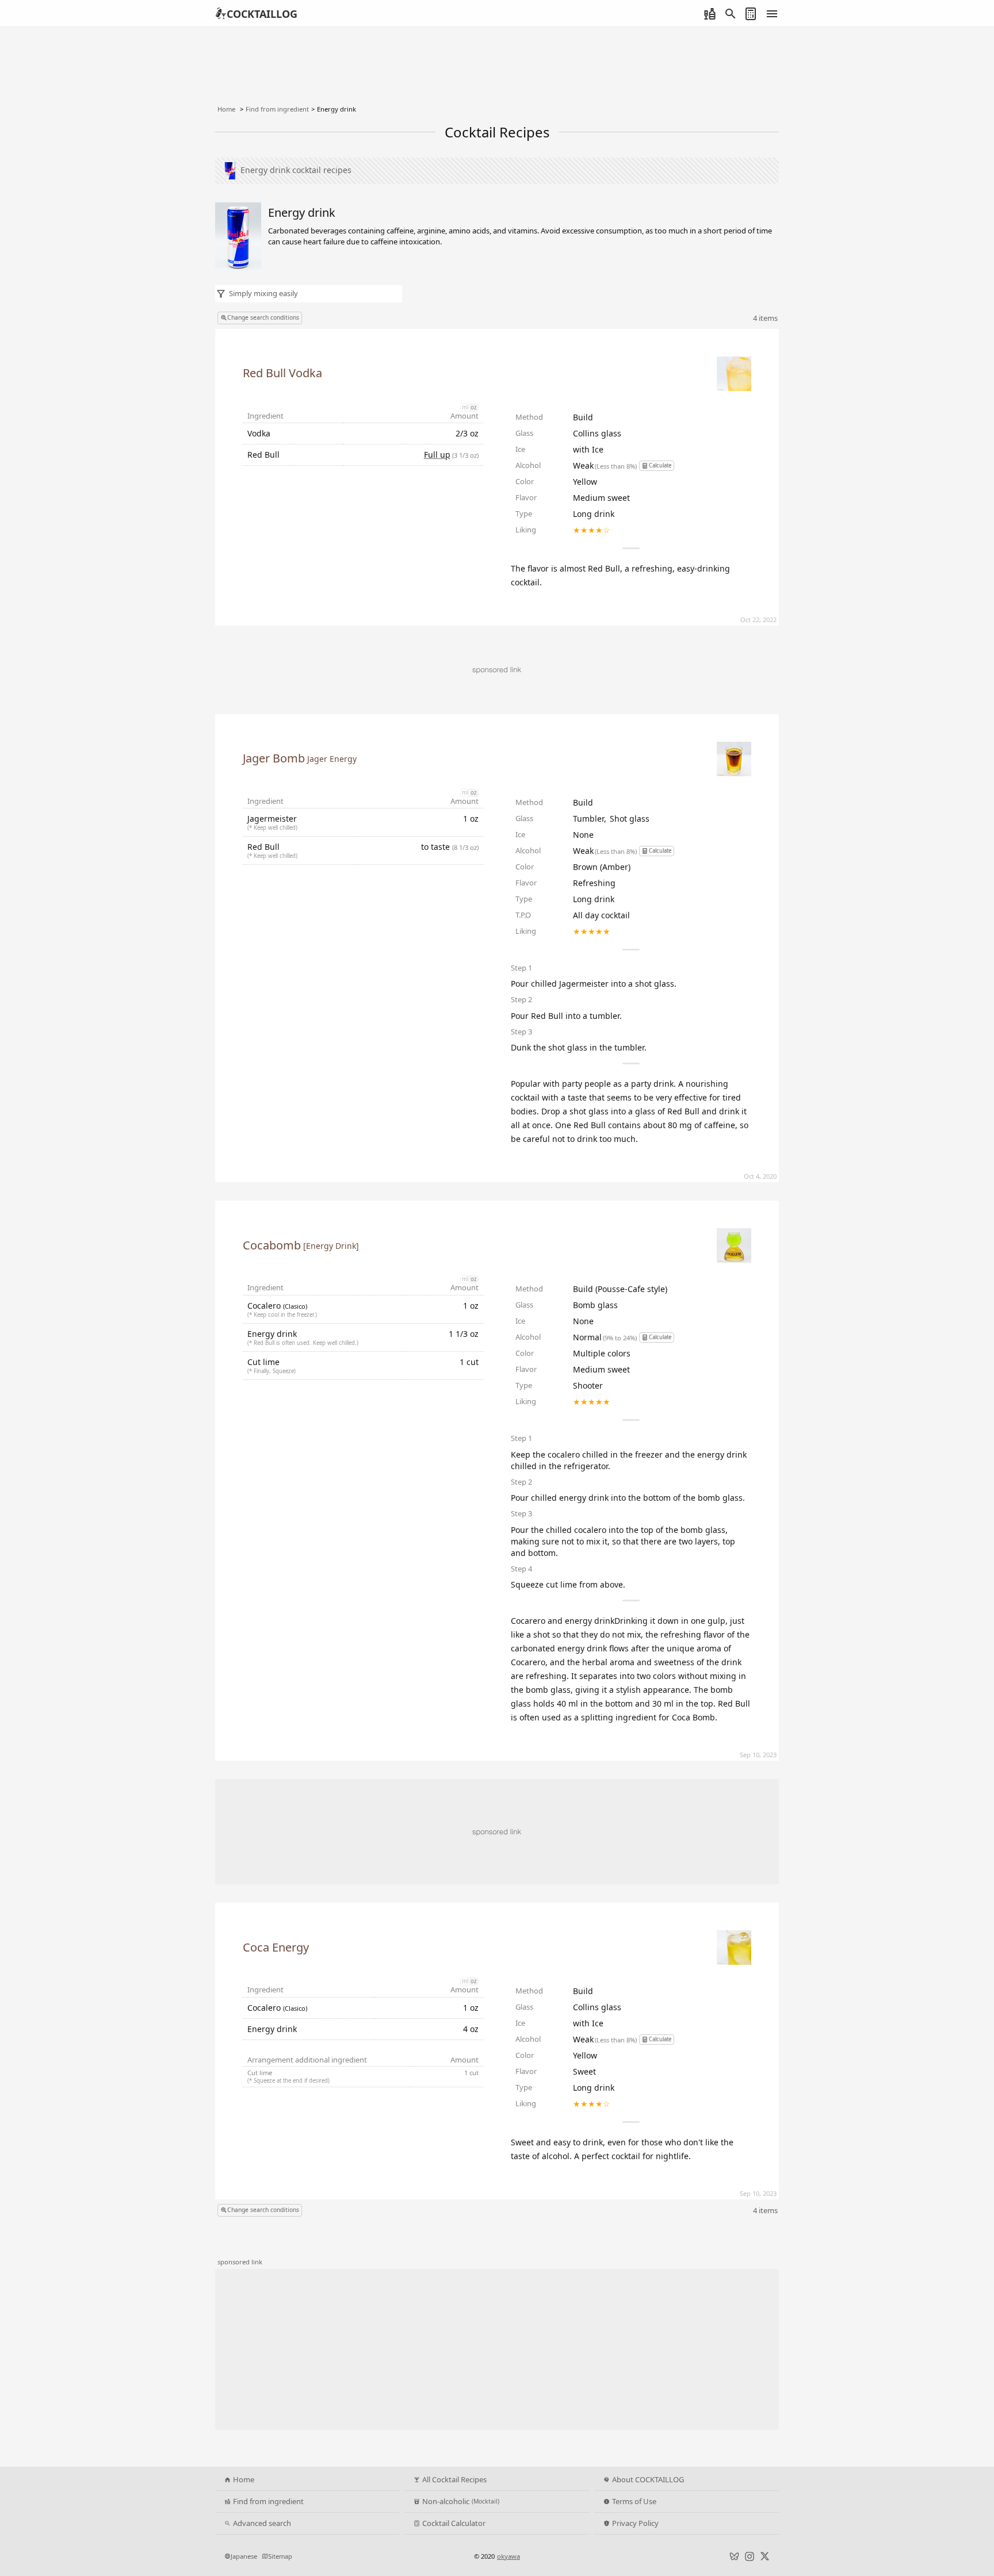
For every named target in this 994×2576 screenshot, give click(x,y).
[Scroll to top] (973, 2533)
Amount (464, 416)
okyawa (509, 2556)
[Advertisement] (497, 1832)
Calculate (660, 465)
